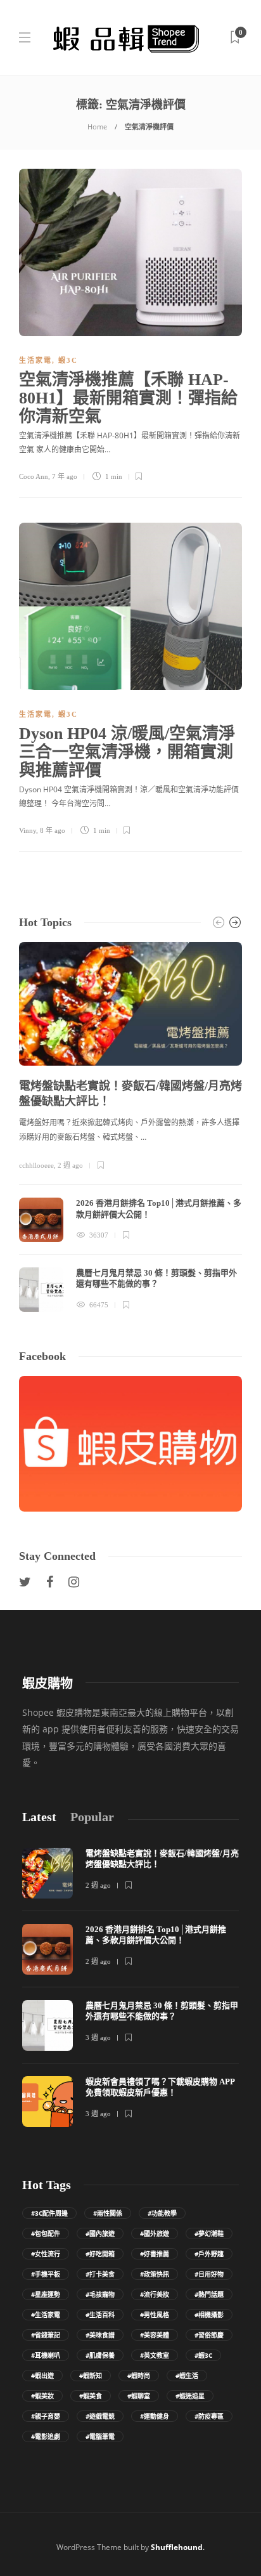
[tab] (39, 1817)
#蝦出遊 (42, 2376)
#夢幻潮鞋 (209, 2233)
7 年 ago (65, 476)
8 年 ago (53, 830)
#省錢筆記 (46, 2335)
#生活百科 (100, 2315)
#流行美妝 (155, 2294)
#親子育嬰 (46, 2416)
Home (97, 127)
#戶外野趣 (209, 2254)
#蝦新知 (91, 2376)
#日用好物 (209, 2274)
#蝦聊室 (139, 2396)
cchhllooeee (36, 1165)
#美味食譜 (100, 2335)
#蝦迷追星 (190, 2396)
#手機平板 (46, 2274)
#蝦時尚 (139, 2376)
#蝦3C (203, 2355)
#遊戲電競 (100, 2416)
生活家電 (35, 360)
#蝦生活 (187, 2376)
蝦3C (68, 360)
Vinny (28, 830)
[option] (130, 1127)
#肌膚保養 (100, 2355)
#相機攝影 (209, 2315)
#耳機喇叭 (46, 2355)
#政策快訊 (155, 2274)
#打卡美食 (100, 2274)
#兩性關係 (108, 2213)
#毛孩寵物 (100, 2294)
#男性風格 (155, 2315)
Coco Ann (34, 476)
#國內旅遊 (100, 2233)
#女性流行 (46, 2254)
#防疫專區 (209, 2416)
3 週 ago (98, 2037)
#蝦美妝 (42, 2396)
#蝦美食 (91, 2396)
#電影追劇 (46, 2436)
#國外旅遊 (155, 2233)
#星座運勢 (46, 2294)
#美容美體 (155, 2335)
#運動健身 (155, 2416)
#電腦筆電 (100, 2436)
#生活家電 (46, 2315)
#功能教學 (162, 2213)
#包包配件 (46, 2233)
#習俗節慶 (209, 2335)
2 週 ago (70, 1165)
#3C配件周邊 (49, 2213)
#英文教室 (155, 2355)
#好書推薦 (155, 2254)
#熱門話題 (209, 2294)
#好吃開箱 (100, 2254)
